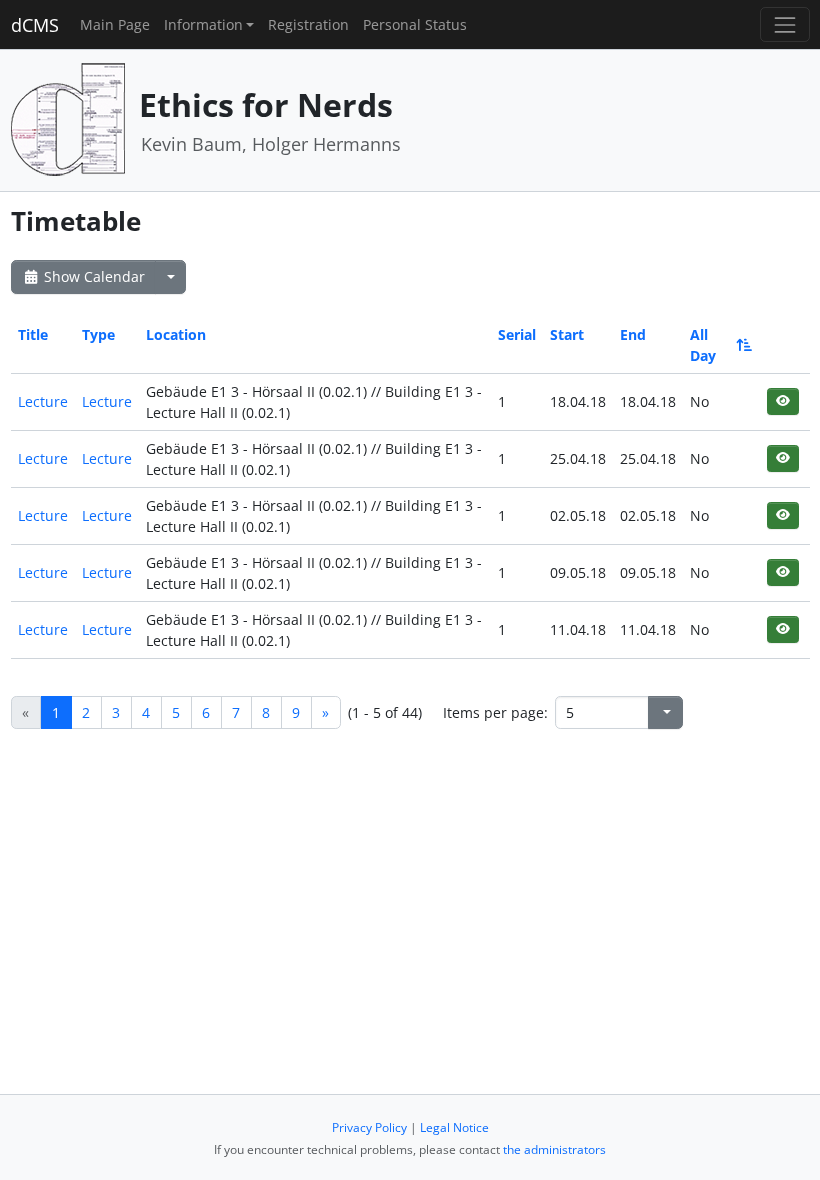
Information (203, 24)
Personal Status (415, 24)
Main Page (115, 24)
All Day (703, 345)
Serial (517, 334)
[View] (782, 401)
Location (176, 334)
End (633, 334)
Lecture (43, 401)
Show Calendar (92, 276)
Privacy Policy (369, 1127)
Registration (308, 24)
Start (567, 334)
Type (98, 334)
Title (33, 334)
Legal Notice (454, 1127)
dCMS (35, 25)
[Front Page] (68, 118)
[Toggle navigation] (784, 24)
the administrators (554, 1149)
